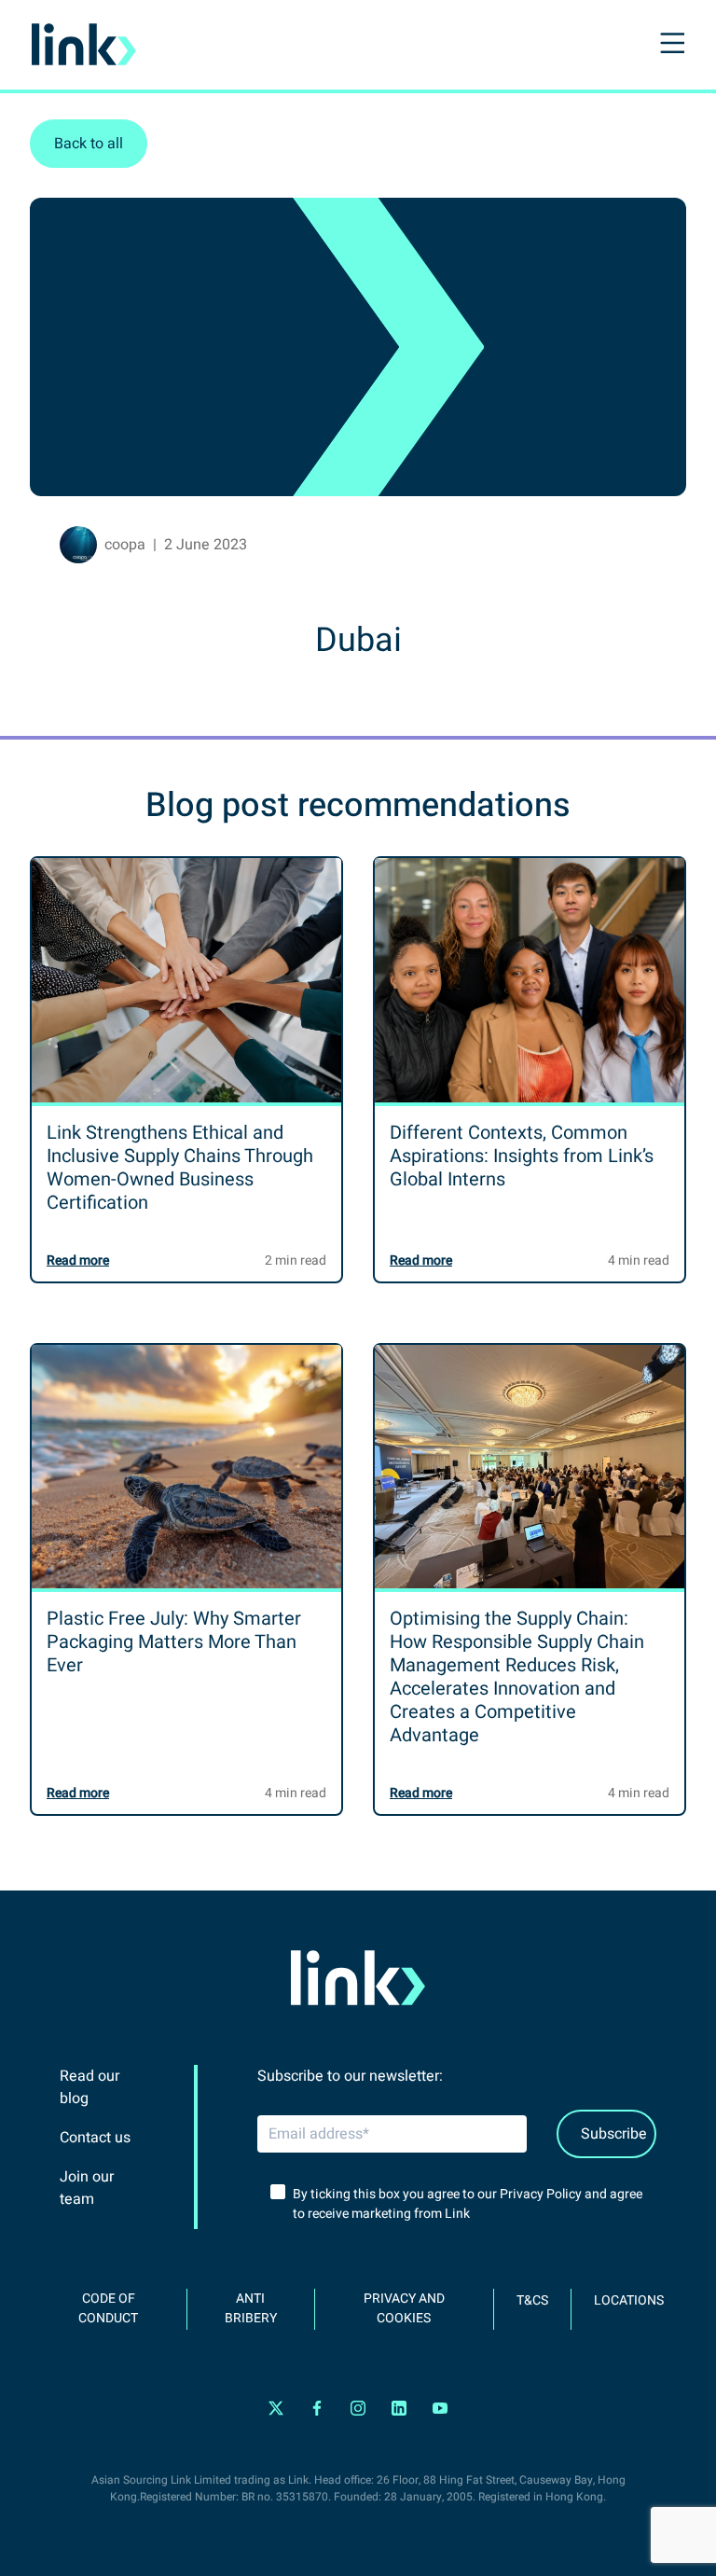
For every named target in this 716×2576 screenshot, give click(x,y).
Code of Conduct (108, 2308)
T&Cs (532, 2300)
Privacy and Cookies (404, 2308)
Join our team (87, 2188)
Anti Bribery (251, 2308)
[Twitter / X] (276, 2409)
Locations (629, 2300)
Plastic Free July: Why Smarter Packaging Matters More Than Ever (174, 1642)
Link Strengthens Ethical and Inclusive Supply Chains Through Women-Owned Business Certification (180, 1168)
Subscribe (614, 2134)
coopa (125, 545)
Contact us (95, 2138)
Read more (78, 1260)
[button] (670, 45)
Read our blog (89, 2087)
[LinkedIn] (399, 2409)
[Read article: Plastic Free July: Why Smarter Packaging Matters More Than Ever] (186, 1467)
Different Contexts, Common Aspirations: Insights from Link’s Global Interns (522, 1156)
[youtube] (440, 2409)
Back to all (89, 144)
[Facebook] (317, 2409)
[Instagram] (358, 2409)
